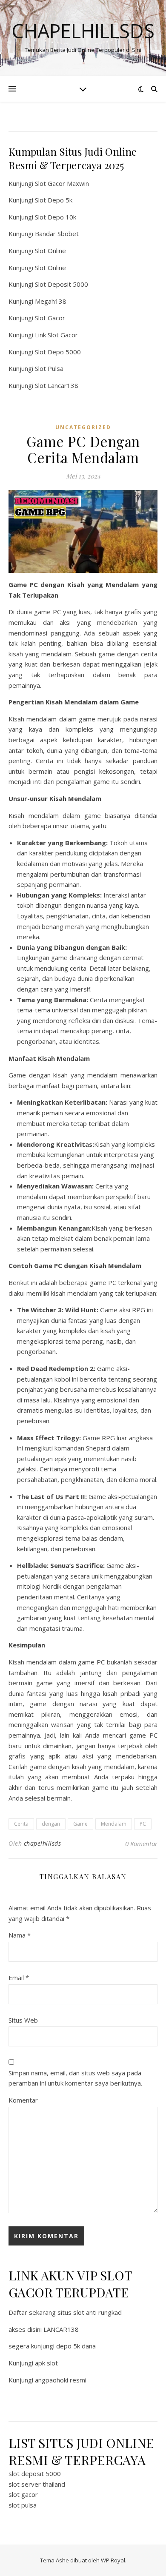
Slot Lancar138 (57, 385)
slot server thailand (37, 2484)
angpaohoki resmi (61, 2380)
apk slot (46, 2363)
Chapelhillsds (83, 31)
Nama (20, 1935)
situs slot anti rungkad (90, 2312)
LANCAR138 (61, 2329)
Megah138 (51, 301)
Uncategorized (83, 427)
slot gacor (23, 2494)
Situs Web (23, 2020)
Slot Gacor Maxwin (62, 183)
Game (80, 1824)
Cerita (21, 1824)
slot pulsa (23, 2505)
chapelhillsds (43, 1843)
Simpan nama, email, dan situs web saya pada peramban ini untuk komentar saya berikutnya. (75, 2078)
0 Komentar (141, 1844)
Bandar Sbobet (57, 234)
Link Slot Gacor (56, 335)
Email (19, 1978)
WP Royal (113, 2560)
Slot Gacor (50, 318)
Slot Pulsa (49, 368)
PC (143, 1824)
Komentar (23, 2100)
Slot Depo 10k (56, 217)
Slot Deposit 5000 (62, 284)
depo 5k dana (76, 2346)
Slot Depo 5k (54, 200)
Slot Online (50, 251)
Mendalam (114, 1824)
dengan (51, 1824)
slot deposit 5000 (35, 2473)
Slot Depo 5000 (58, 352)
